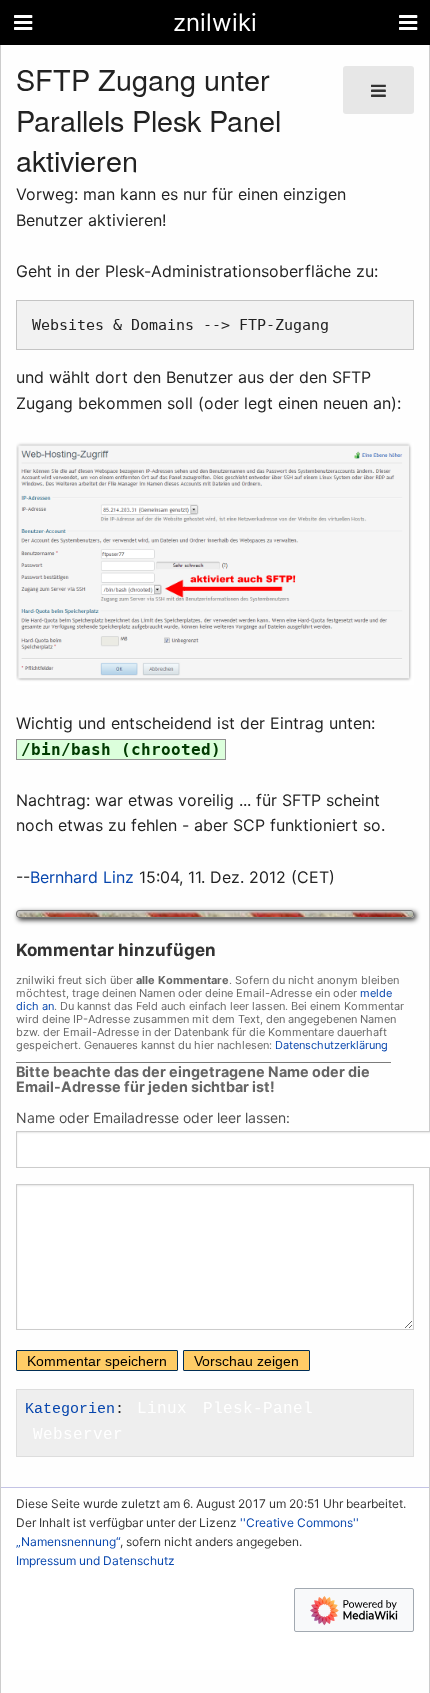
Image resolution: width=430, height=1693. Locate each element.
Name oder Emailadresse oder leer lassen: (153, 1117)
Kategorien (70, 1409)
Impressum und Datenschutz (95, 1560)
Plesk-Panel (258, 1409)
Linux (162, 1409)
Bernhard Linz (82, 877)
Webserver (78, 1435)
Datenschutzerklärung (331, 1045)
